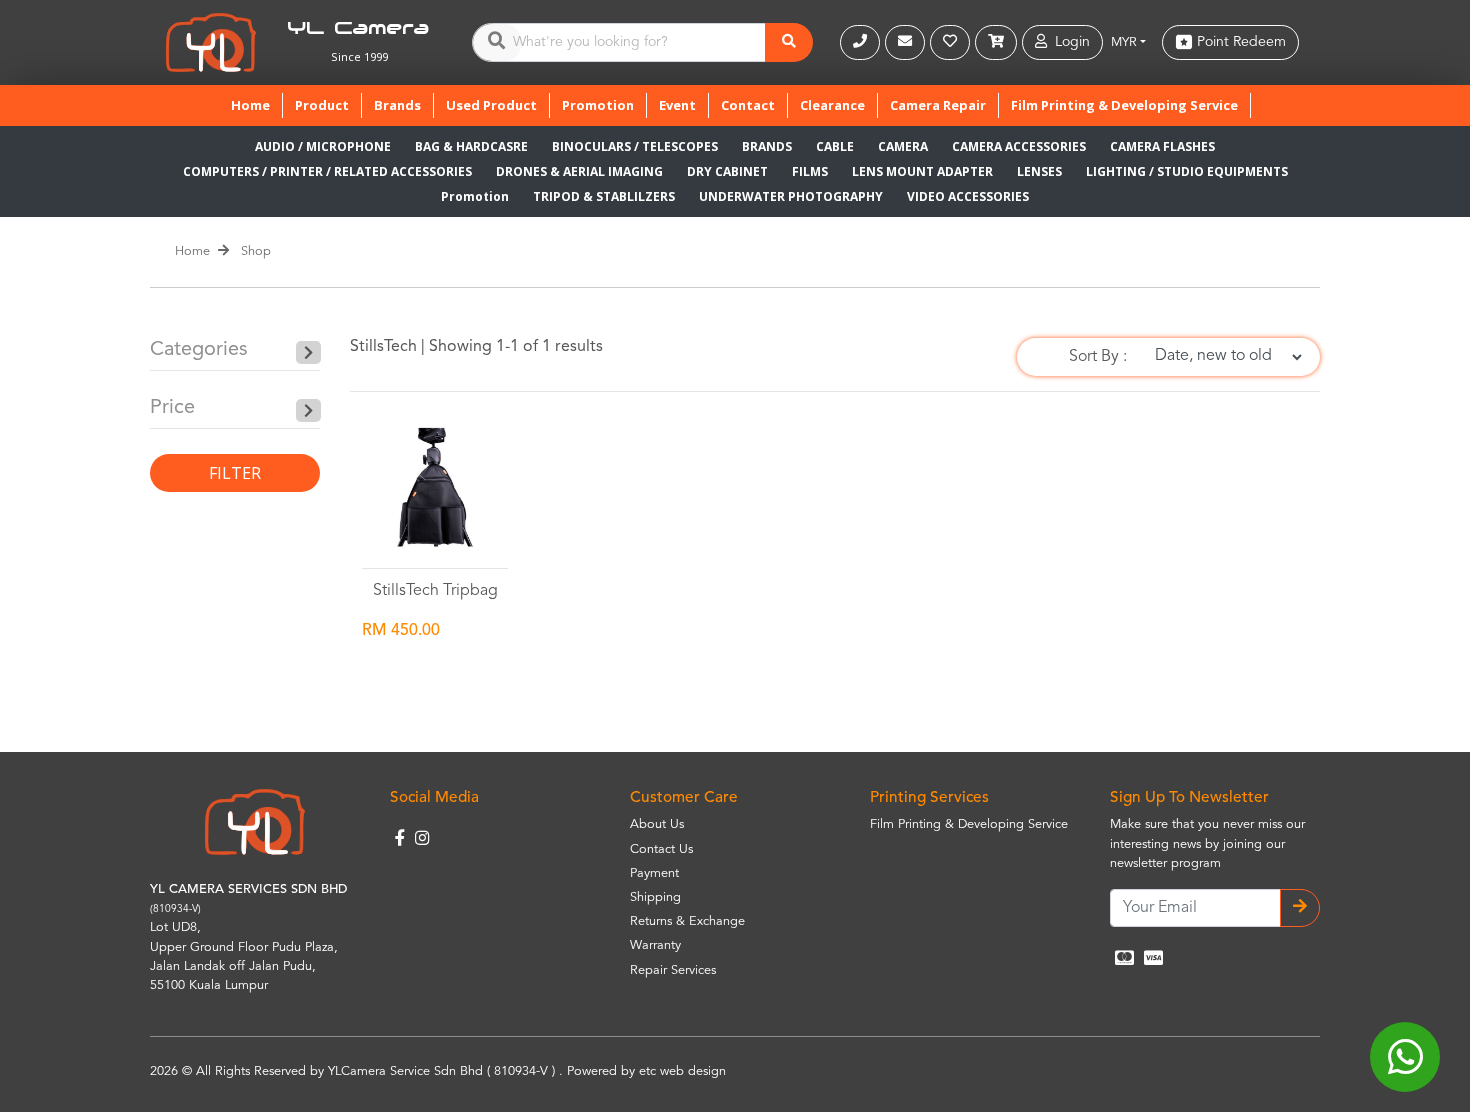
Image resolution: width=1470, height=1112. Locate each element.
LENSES (1039, 171)
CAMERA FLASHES (1162, 146)
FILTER (235, 473)
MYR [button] (1124, 42)
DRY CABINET (727, 171)
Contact (748, 105)
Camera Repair (938, 105)
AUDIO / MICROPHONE (323, 146)
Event (677, 105)
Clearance (832, 105)
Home (256, 104)
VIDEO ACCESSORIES (968, 196)
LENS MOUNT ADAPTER (922, 171)
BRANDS (767, 146)
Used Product (491, 105)
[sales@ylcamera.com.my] (907, 42)
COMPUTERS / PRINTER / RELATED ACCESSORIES (327, 171)
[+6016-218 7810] (862, 42)
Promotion (598, 105)
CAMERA (903, 146)
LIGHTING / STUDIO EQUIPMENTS (1187, 171)
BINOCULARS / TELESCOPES (635, 146)
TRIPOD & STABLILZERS (604, 196)
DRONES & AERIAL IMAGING (579, 171)
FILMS (810, 171)
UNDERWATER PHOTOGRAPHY (791, 196)
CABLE (835, 146)
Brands (397, 105)
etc (647, 1071)
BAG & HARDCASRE (471, 146)
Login (1068, 42)
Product (322, 105)
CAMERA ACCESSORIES (1019, 146)
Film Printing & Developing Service (1124, 105)
